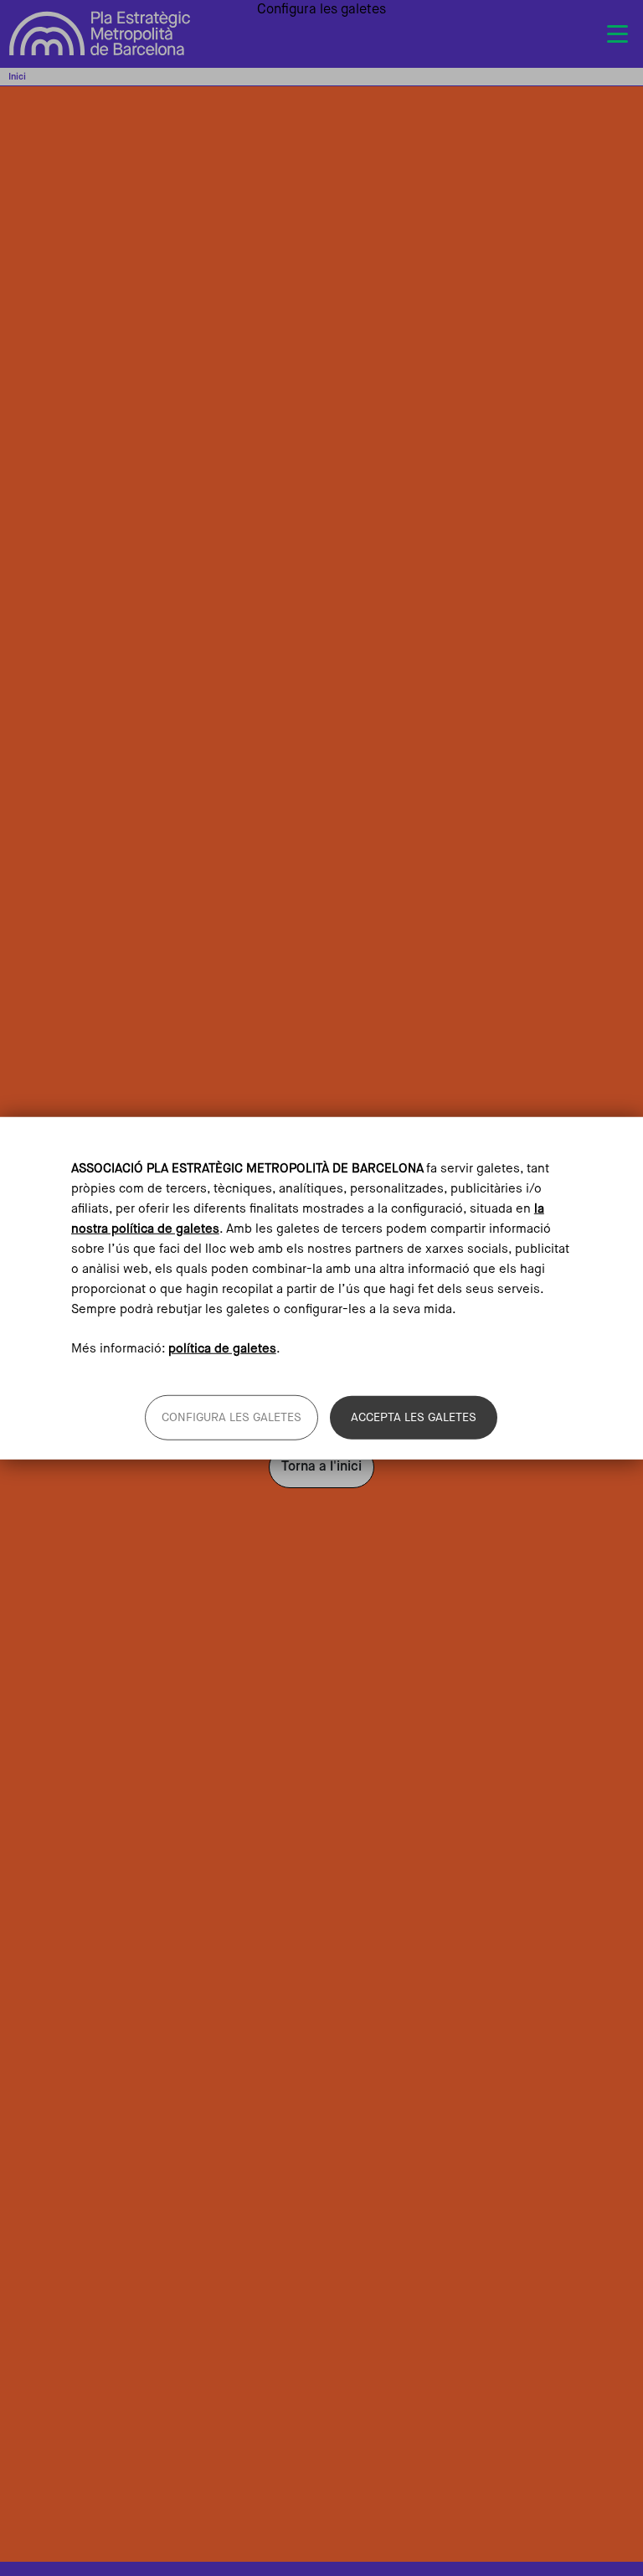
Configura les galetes (231, 1417)
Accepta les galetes (414, 1417)
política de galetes (222, 1348)
